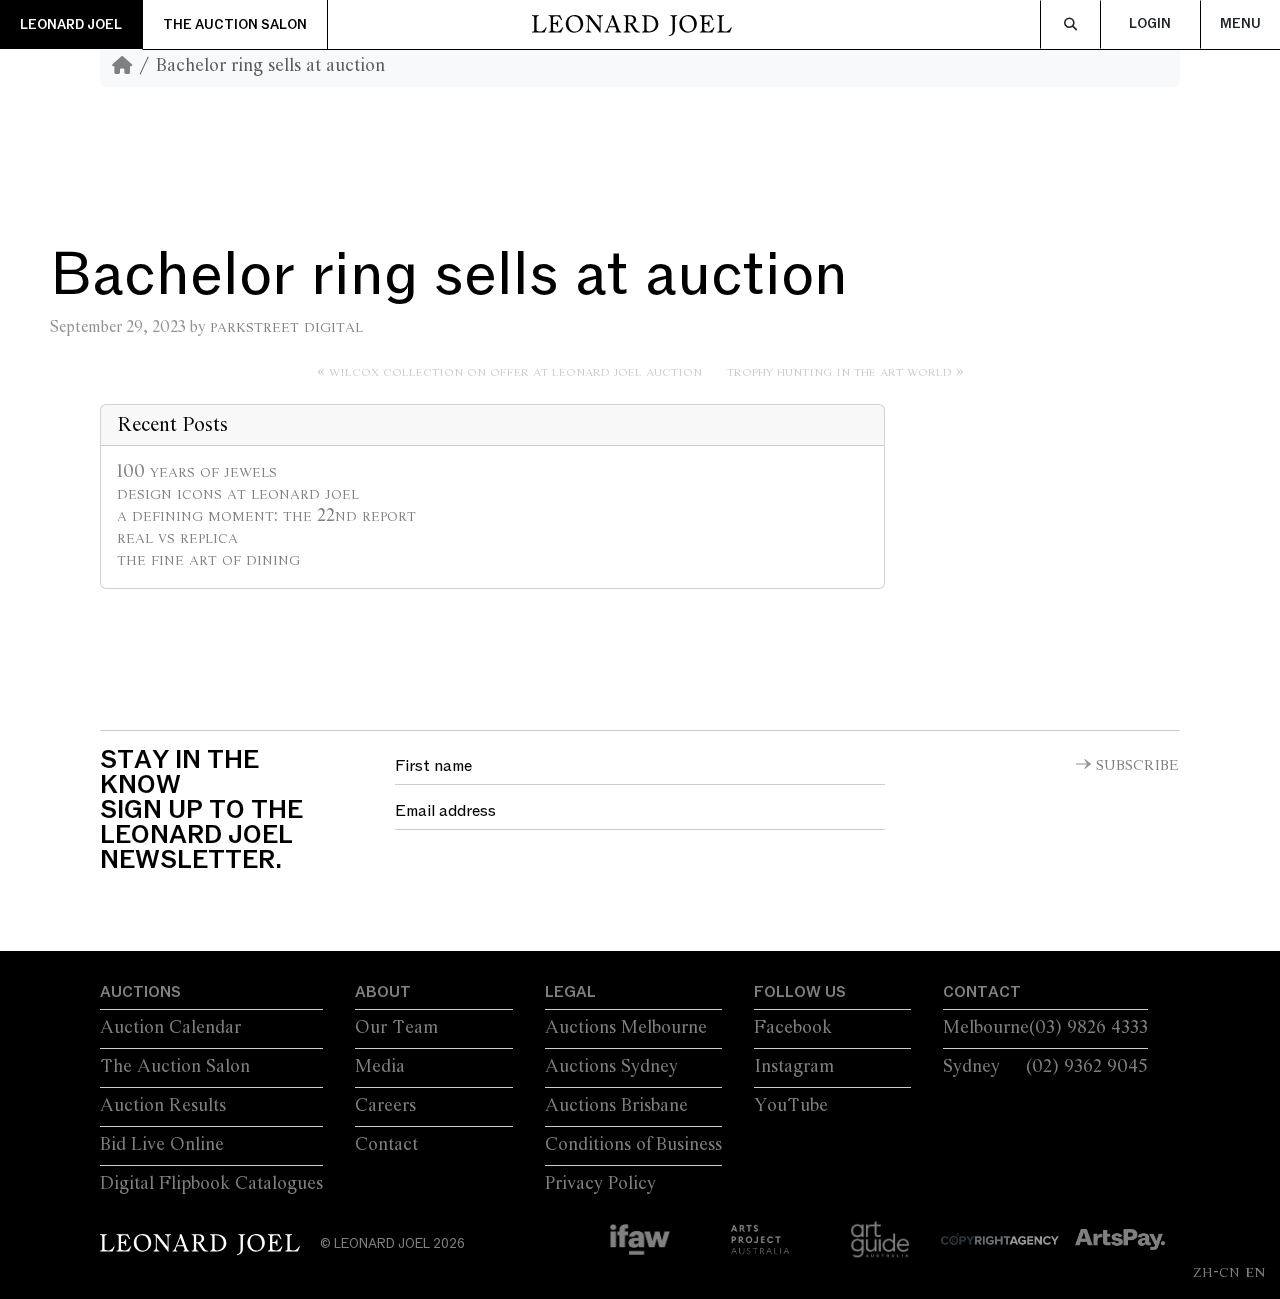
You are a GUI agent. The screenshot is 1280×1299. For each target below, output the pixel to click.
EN (1255, 1272)
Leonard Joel (71, 25)
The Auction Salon (235, 25)
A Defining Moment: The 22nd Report (266, 516)
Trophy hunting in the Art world (839, 371)
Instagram (794, 1067)
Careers (385, 1106)
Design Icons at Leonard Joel (238, 494)
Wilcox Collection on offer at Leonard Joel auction (515, 371)
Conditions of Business (633, 1145)
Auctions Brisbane (616, 1106)
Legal (570, 992)
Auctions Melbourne (626, 1028)
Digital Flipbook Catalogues (211, 1184)
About (383, 992)
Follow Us (800, 992)
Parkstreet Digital (286, 327)
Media (380, 1067)
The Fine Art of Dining (208, 560)
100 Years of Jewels (197, 472)
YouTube (791, 1106)
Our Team (396, 1028)
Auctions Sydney (611, 1067)
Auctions (140, 992)
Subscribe (1137, 766)
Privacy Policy (600, 1184)
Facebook (793, 1028)
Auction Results (163, 1106)
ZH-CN (1216, 1272)
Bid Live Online (162, 1145)
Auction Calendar (170, 1028)
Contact (386, 1145)
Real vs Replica (177, 538)
